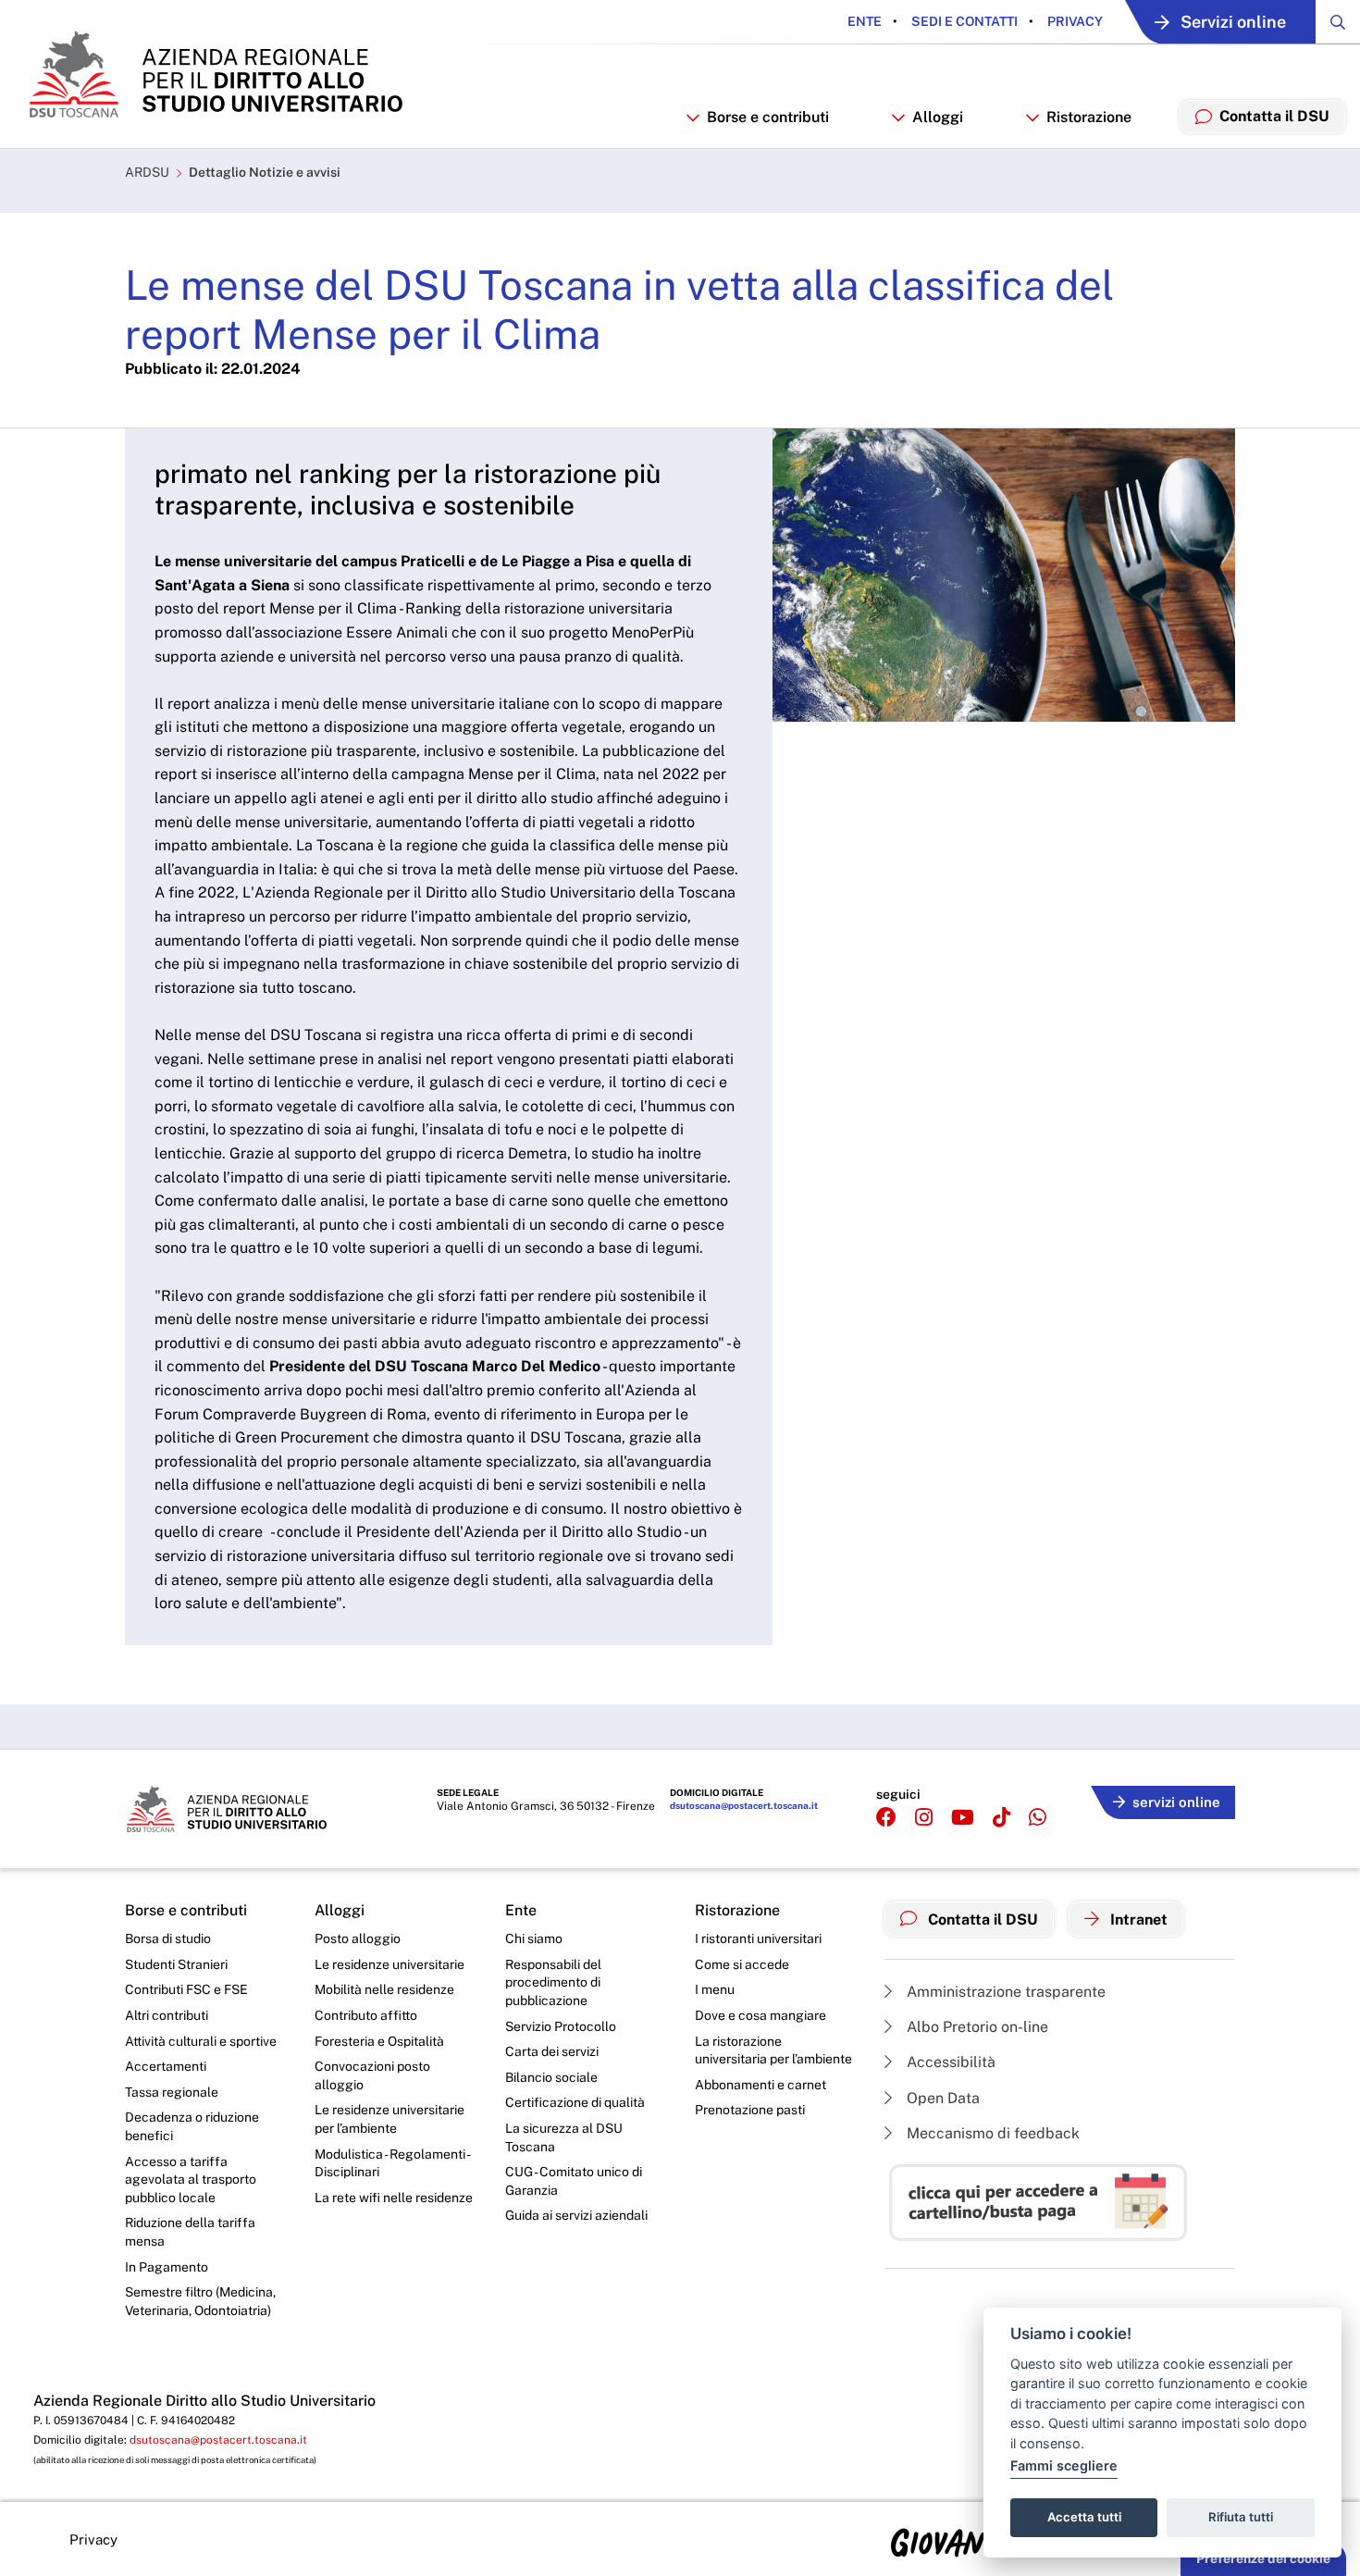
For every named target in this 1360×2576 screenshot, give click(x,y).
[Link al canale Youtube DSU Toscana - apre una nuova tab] (963, 1818)
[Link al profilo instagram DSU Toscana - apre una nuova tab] (924, 1818)
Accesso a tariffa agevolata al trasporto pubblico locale (191, 2180)
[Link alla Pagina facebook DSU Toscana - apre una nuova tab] (886, 1818)
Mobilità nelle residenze (384, 1989)
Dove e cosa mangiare (760, 2015)
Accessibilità (949, 2062)
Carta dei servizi (552, 2051)
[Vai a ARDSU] (214, 74)
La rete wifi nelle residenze (394, 2198)
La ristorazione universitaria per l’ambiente (773, 2050)
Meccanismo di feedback (991, 2133)
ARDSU (147, 172)
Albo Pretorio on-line (976, 2027)
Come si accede (742, 1964)
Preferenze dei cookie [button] (1263, 2558)
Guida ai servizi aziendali (576, 2215)
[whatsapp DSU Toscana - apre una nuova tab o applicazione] (1038, 1818)
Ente (865, 21)
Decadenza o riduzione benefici (192, 2126)
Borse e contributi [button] (768, 117)
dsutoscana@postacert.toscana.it (744, 1805)
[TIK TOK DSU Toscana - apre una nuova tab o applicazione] (1001, 1818)
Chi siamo (534, 1938)
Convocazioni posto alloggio (372, 2075)
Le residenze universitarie (389, 1964)
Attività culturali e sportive (201, 2041)
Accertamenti (166, 2066)
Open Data (941, 2098)
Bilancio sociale (551, 2077)
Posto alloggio (358, 1938)
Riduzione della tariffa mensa (190, 2232)
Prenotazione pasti (750, 2110)
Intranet (1137, 1920)
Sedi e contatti (963, 21)
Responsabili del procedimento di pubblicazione (553, 1982)
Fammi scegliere (1064, 2465)
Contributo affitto (366, 2015)
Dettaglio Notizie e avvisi (265, 172)
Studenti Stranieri (176, 1964)
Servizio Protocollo (561, 2026)
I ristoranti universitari (758, 1938)
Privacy (1074, 21)
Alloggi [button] (938, 117)
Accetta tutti (1084, 2517)
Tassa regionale (172, 2092)
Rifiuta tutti (1241, 2517)
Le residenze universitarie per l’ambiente (389, 2119)
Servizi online (1233, 22)
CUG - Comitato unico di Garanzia (574, 2181)
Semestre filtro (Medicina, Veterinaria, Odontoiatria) (200, 2301)
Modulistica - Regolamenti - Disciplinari (392, 2163)
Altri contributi (167, 2015)
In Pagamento (167, 2267)
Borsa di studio (168, 1938)
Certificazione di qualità (575, 2102)
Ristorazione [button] (1089, 117)
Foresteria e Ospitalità (379, 2041)
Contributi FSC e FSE (186, 1989)
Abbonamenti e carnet (760, 2085)
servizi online (1176, 1802)
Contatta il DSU (981, 1920)
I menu (715, 1989)
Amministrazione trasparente (1004, 1992)
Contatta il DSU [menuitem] (1274, 116)
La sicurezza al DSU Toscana (564, 2137)
